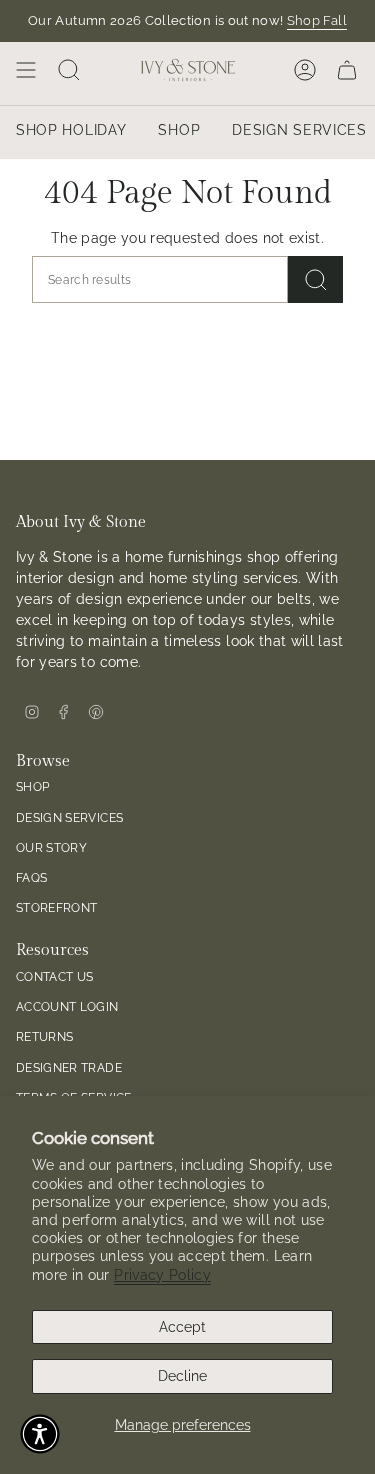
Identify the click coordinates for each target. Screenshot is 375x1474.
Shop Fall (317, 20)
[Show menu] (26, 70)
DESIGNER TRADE (69, 1067)
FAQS (31, 877)
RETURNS (44, 1036)
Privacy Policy (162, 1275)
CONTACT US (55, 976)
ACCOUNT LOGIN (67, 1006)
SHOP (32, 786)
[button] (40, 1434)
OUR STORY (51, 847)
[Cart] (347, 70)
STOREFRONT (57, 907)
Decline (182, 1376)
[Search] (315, 279)
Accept (182, 1327)
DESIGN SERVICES (69, 817)
